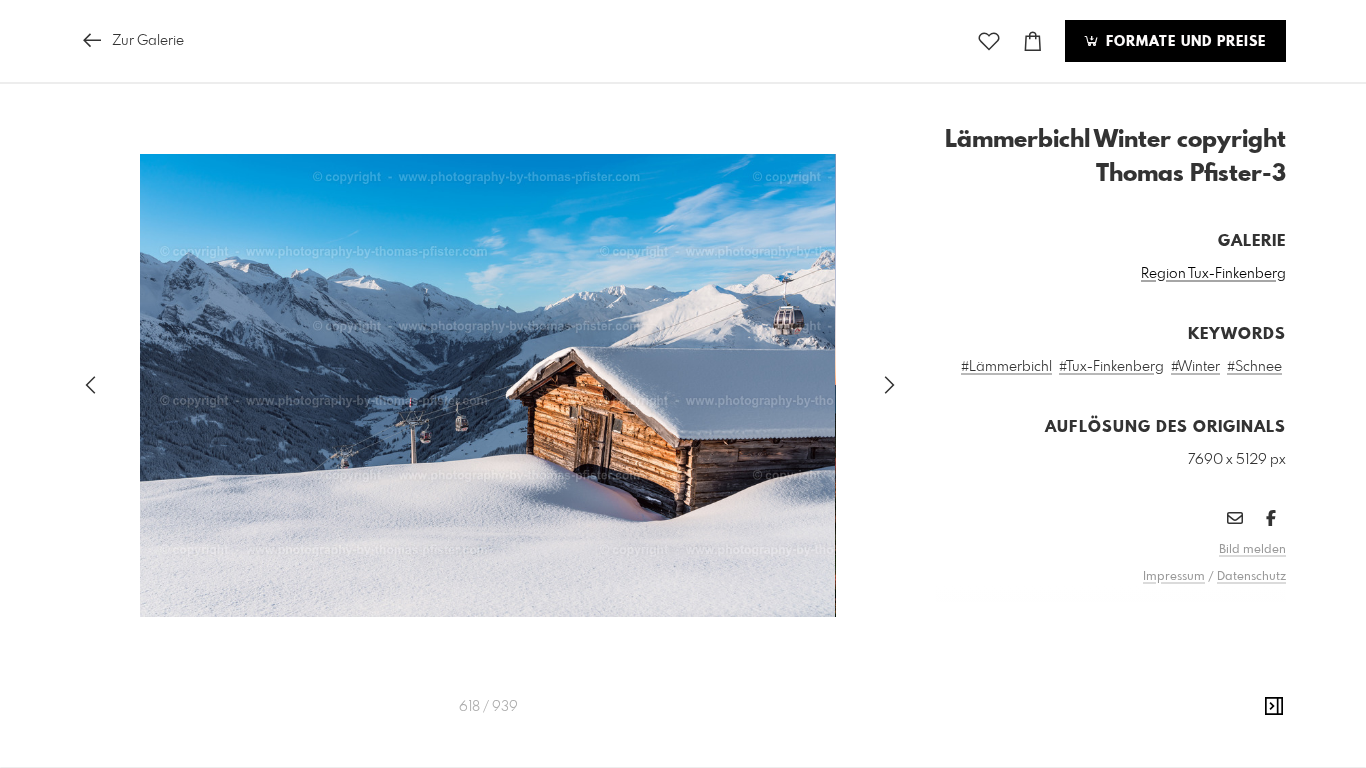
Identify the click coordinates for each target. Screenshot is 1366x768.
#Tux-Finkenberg (1111, 367)
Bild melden (1252, 550)
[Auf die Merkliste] (989, 41)
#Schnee (1254, 367)
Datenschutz (1251, 577)
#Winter (1195, 367)
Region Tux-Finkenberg (1213, 274)
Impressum (1174, 577)
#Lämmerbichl (1006, 367)
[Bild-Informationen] (1274, 707)
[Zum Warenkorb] (1033, 41)
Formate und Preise (1183, 42)
